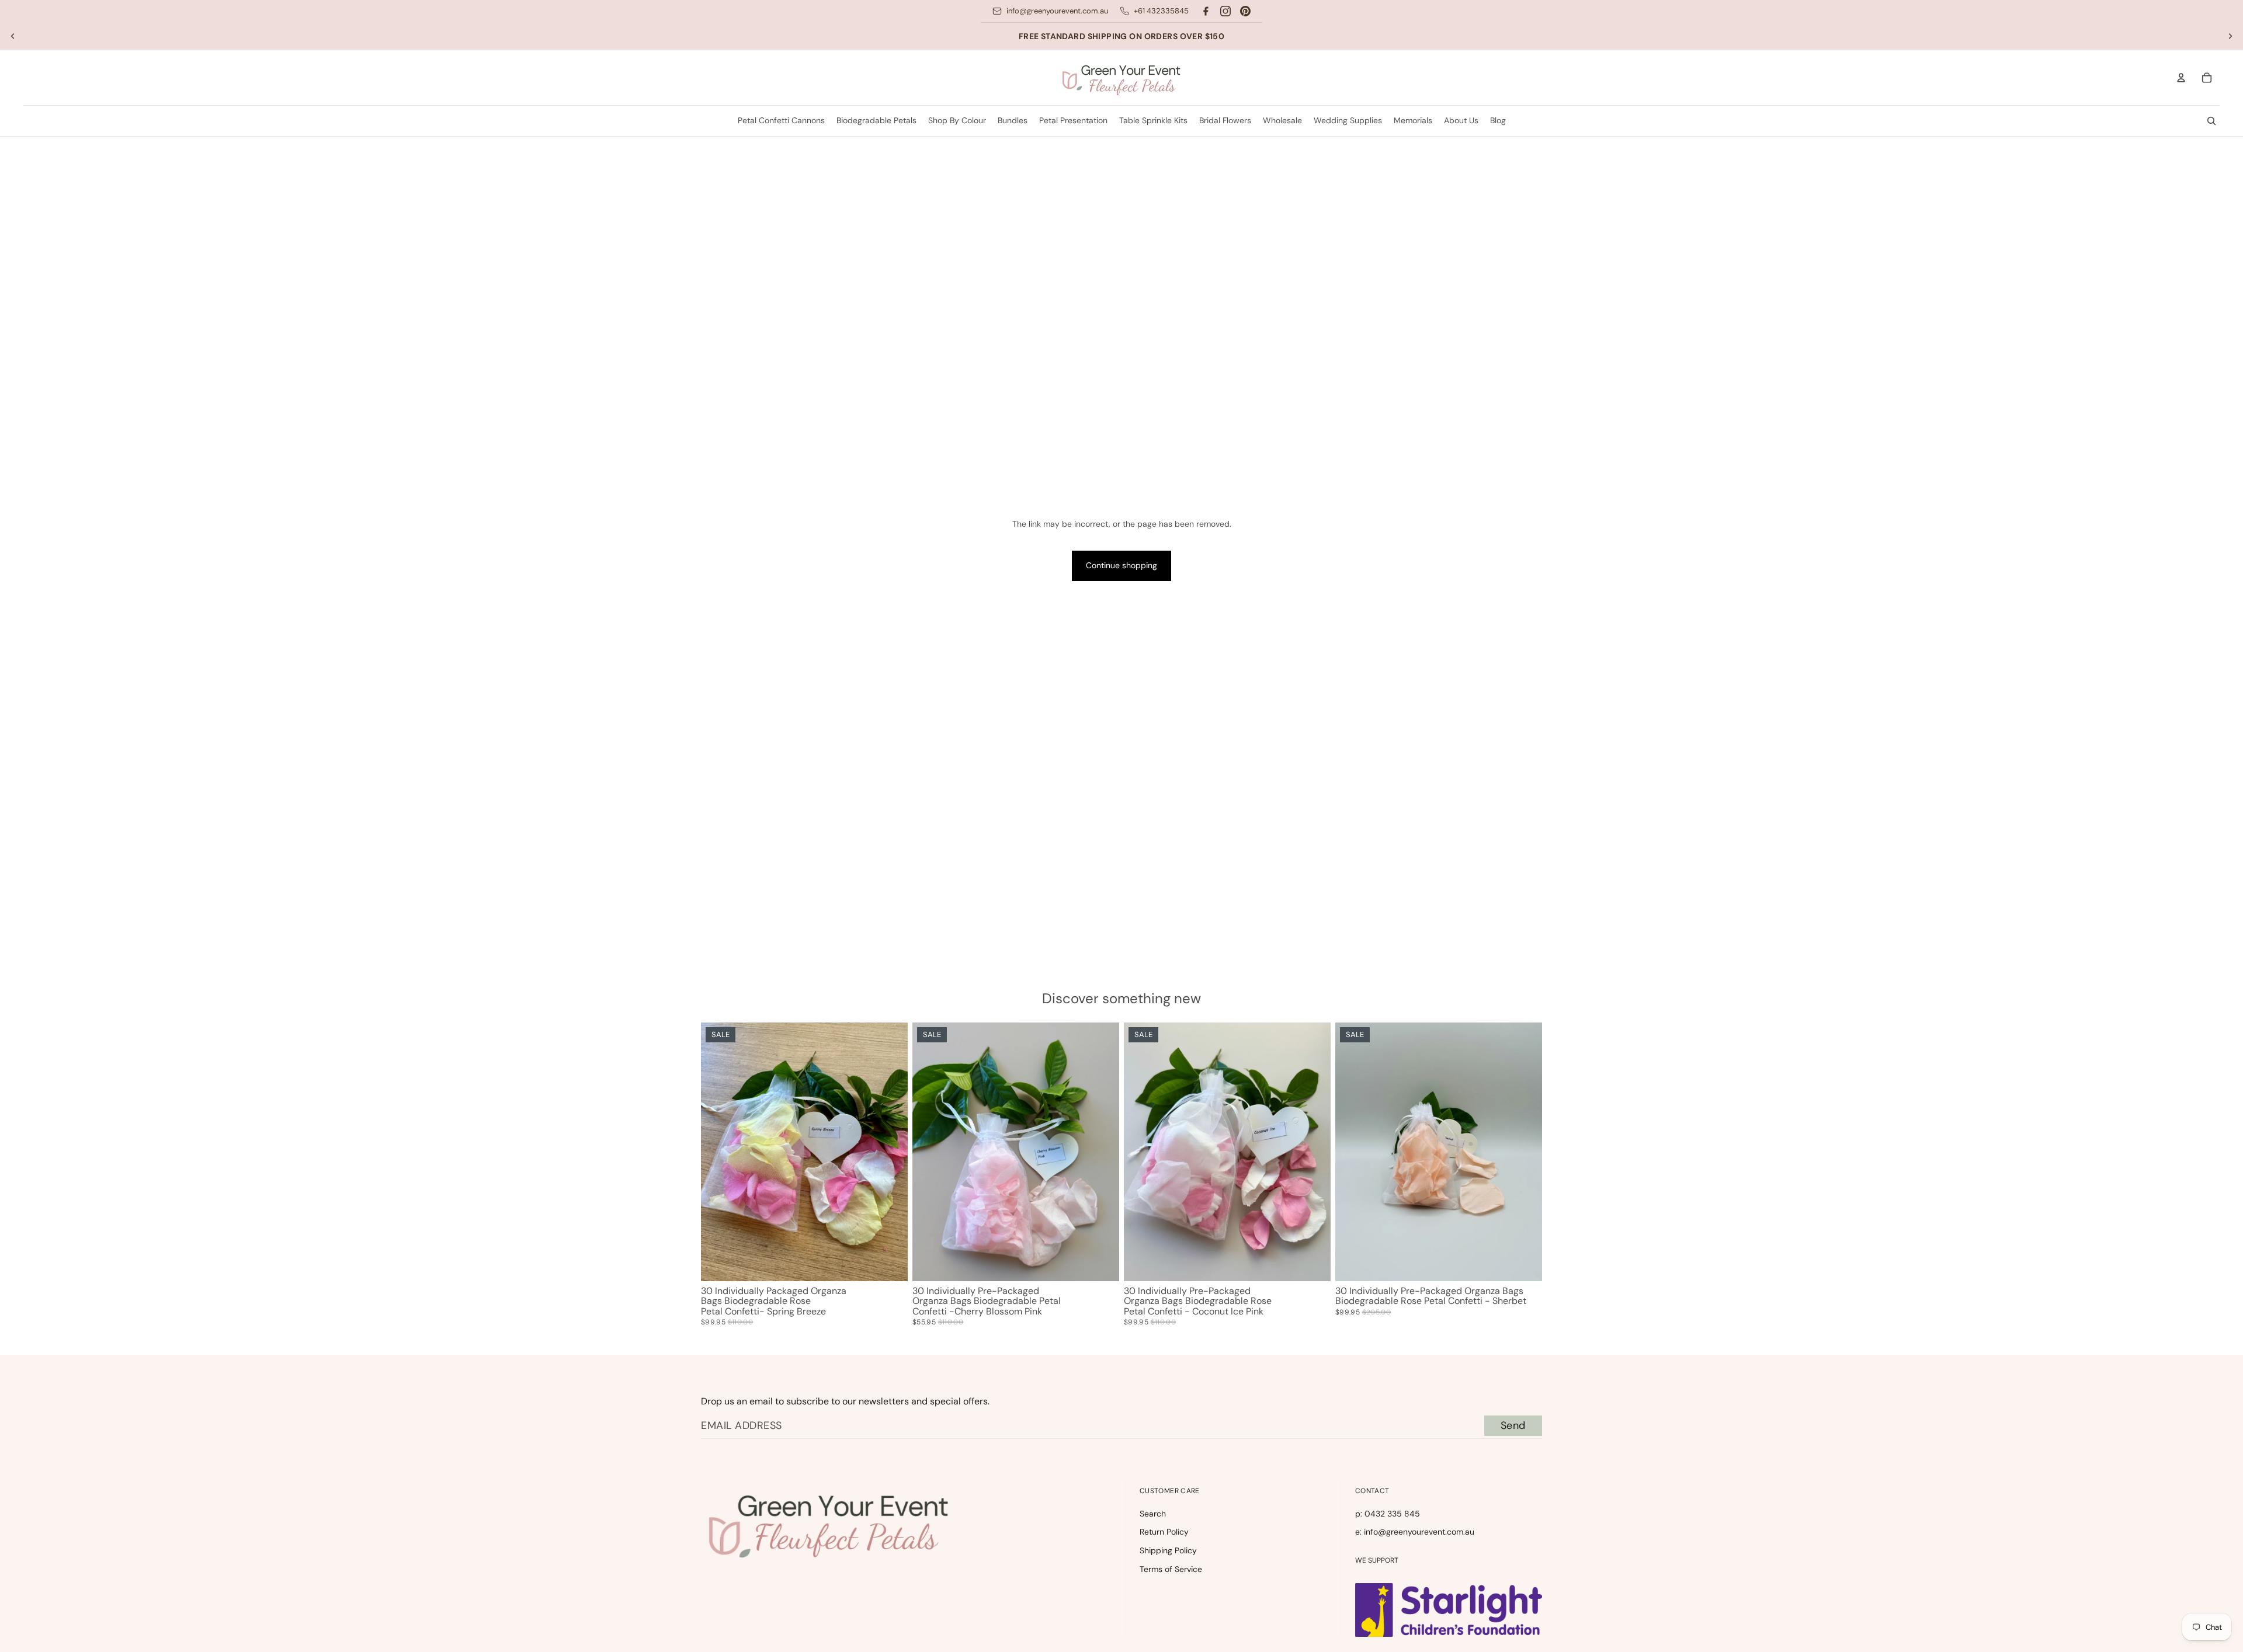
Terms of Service (1171, 1569)
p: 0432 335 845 (1388, 1514)
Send (1513, 1425)
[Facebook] (1206, 11)
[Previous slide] (13, 36)
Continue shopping (1121, 565)
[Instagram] (1225, 11)
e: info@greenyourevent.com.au (1415, 1532)
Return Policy (1164, 1532)
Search (1153, 1514)
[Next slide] (2230, 36)
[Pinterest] (1245, 11)
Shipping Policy (1168, 1550)
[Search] (2211, 121)
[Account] (2181, 78)
